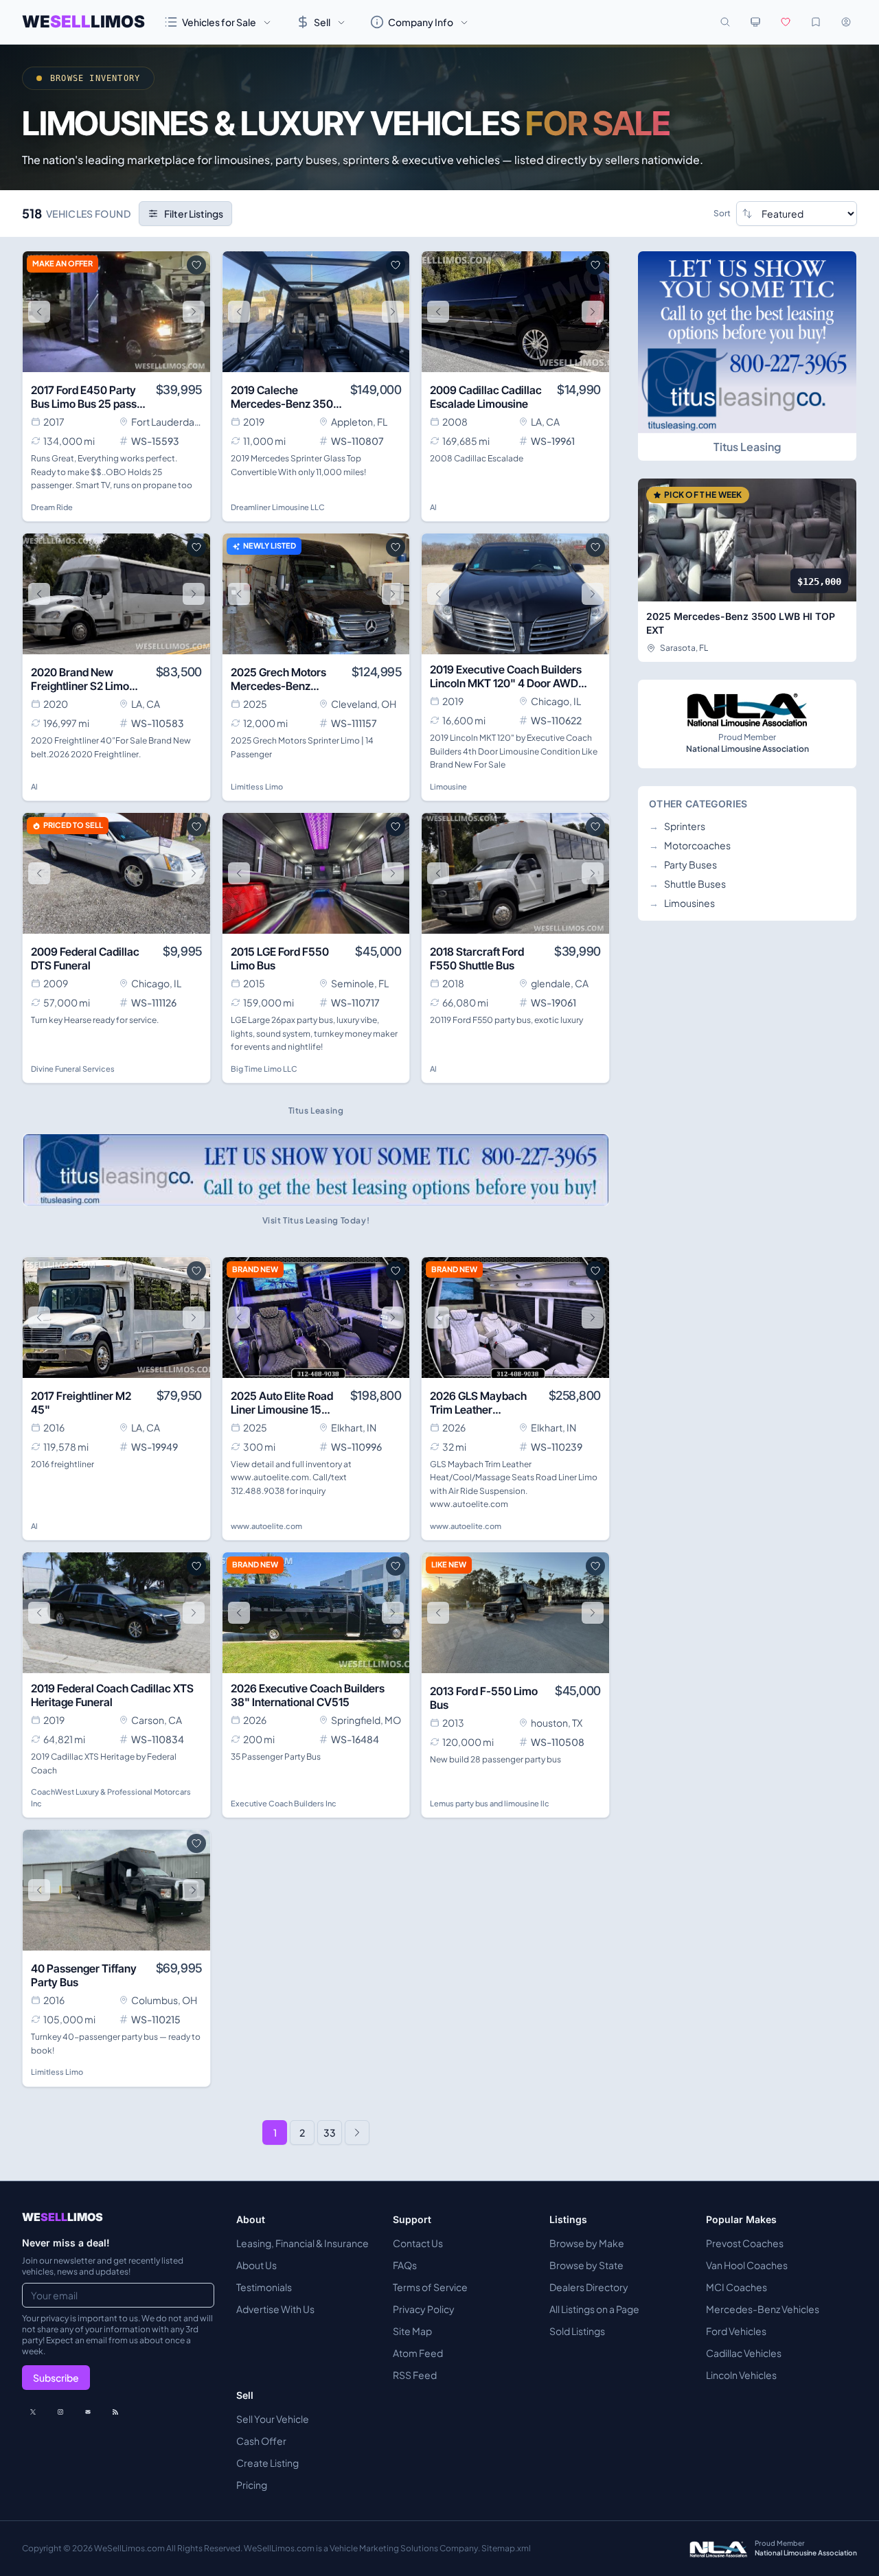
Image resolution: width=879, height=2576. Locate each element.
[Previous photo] (39, 312)
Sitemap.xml (506, 2548)
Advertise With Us (275, 2309)
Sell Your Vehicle (273, 2419)
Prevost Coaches (745, 2243)
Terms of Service (430, 2287)
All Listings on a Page (594, 2309)
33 (330, 2132)
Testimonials (264, 2287)
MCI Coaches (737, 2287)
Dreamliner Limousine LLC (278, 507)
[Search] (725, 22)
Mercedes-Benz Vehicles (763, 2309)
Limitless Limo (257, 786)
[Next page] (357, 2132)
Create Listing (267, 2463)
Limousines (682, 903)
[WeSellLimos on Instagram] (60, 2412)
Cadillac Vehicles (744, 2353)
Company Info (421, 22)
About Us (256, 2265)
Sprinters (677, 826)
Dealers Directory (589, 2287)
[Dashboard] (846, 22)
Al (433, 507)
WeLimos (83, 22)
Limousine (448, 786)
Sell (322, 22)
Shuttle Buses (687, 884)
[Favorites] (786, 22)
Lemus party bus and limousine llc (490, 1803)
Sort (722, 213)
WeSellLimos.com (130, 2548)
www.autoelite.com (266, 1526)
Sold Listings (577, 2331)
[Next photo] (194, 312)
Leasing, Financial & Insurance (302, 2243)
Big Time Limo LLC (264, 1069)
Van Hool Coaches (747, 2265)
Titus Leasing (747, 447)
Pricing (252, 2485)
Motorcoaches (690, 845)
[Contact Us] (88, 2412)
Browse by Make (587, 2243)
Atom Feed (418, 2353)
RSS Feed (415, 2375)
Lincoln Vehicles (741, 2375)
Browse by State (586, 2265)
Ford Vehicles (736, 2331)
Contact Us (418, 2243)
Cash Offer (261, 2441)
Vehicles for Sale (219, 22)
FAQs (405, 2265)
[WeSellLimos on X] (33, 2412)
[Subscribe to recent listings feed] (115, 2412)
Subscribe (56, 2378)
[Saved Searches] (816, 22)
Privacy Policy (424, 2309)
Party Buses (683, 864)
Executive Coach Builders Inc (284, 1803)
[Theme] (755, 22)
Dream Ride (52, 507)
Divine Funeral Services (73, 1069)
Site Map (412, 2331)
